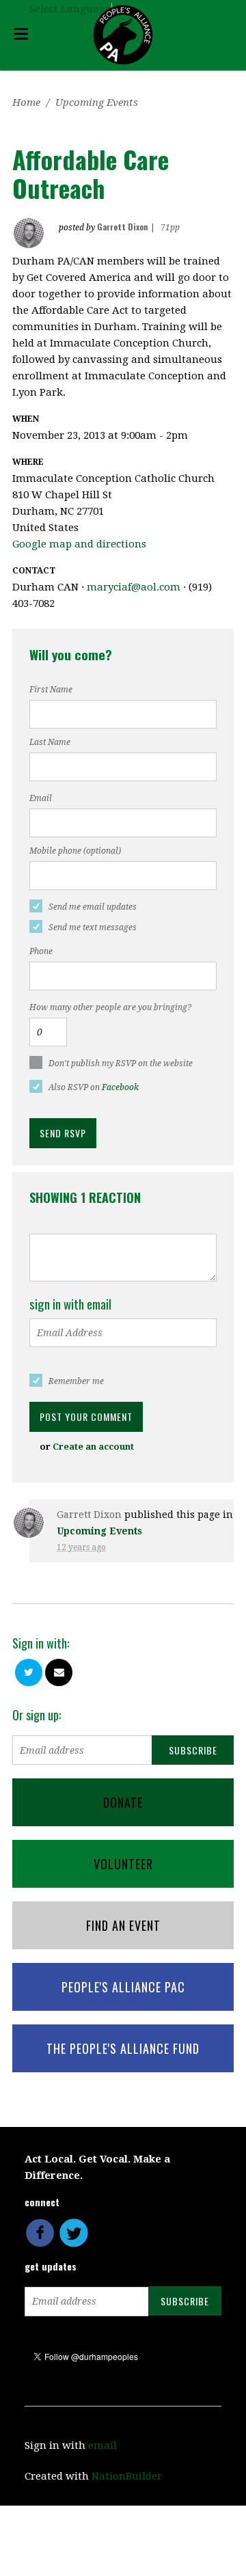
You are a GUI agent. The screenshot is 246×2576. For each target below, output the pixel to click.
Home (26, 103)
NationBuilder (127, 2476)
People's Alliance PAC (123, 1987)
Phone (41, 951)
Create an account (93, 1447)
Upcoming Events (97, 103)
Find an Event (123, 1925)
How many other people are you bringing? (110, 1007)
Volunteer (123, 1864)
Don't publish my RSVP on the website (121, 1063)
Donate (123, 1802)
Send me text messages (93, 927)
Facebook (120, 1087)
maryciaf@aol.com (134, 587)
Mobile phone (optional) (75, 851)
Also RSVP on (94, 1087)
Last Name (50, 742)
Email (41, 798)
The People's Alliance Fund (123, 2048)
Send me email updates (93, 907)
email (102, 2445)
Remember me (76, 1381)
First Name (51, 690)
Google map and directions (79, 544)
